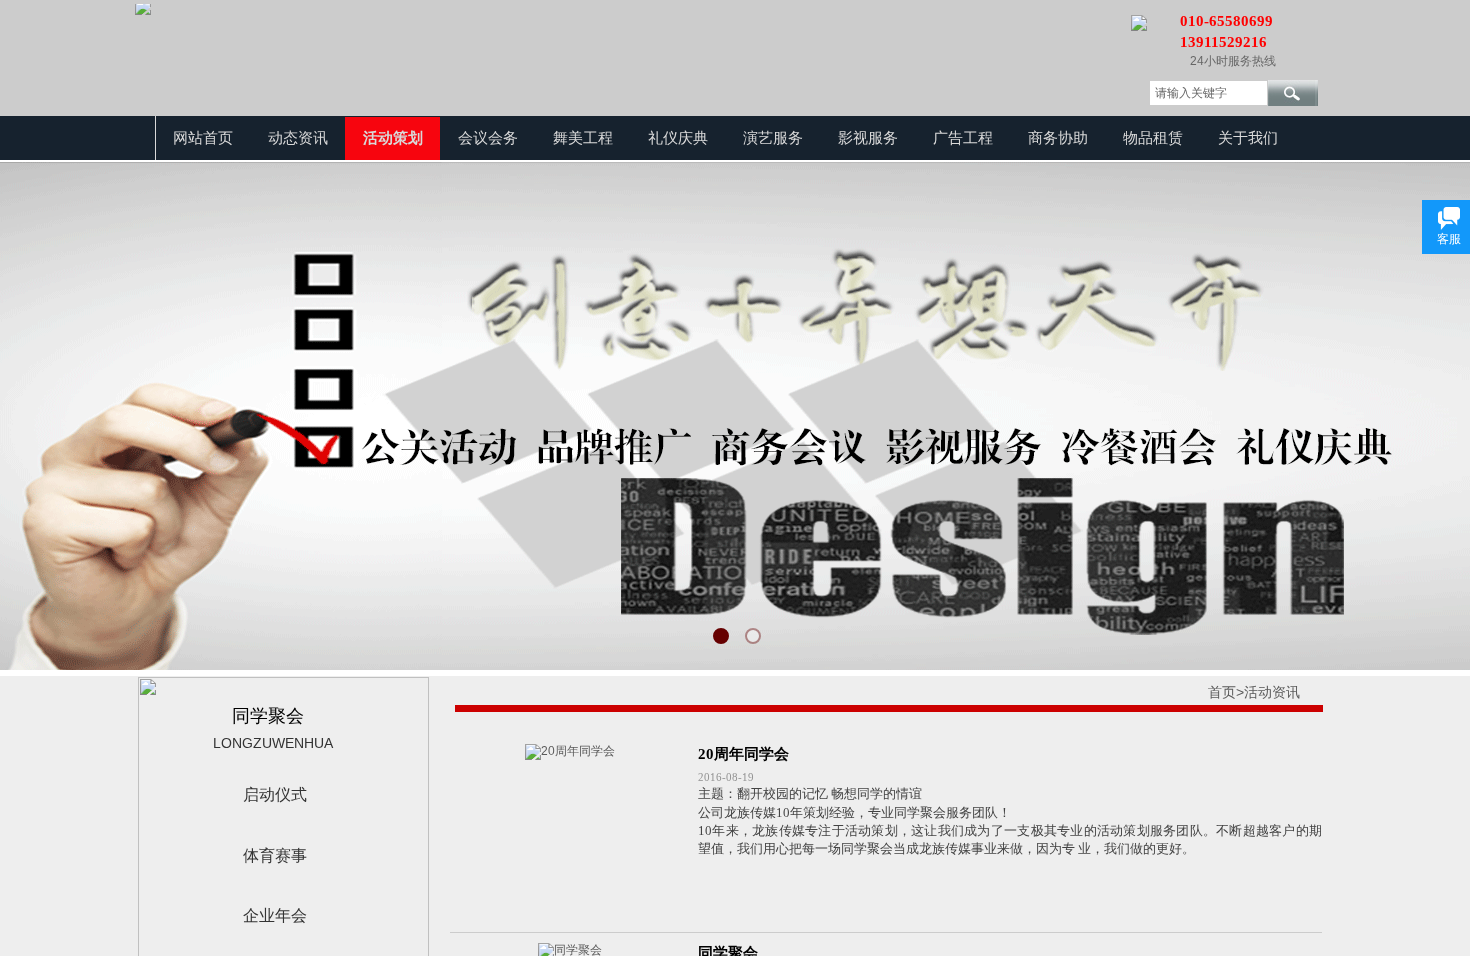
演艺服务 (773, 138)
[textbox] (1208, 93)
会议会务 (488, 138)
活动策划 (393, 138)
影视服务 (868, 138)
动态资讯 (298, 138)
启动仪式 (275, 794)
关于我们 (1248, 138)
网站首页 (203, 138)
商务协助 (1058, 138)
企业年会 (275, 915)
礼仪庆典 (678, 138)
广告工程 (963, 138)
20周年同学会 (743, 754)
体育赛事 (275, 855)
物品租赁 (1153, 138)
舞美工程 (583, 138)
